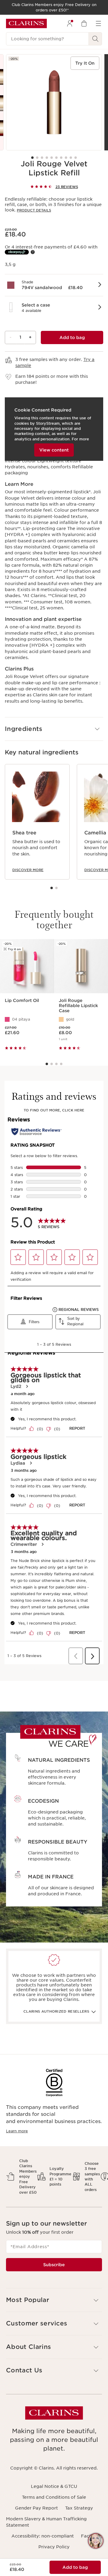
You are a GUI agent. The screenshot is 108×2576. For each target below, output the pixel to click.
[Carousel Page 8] (66, 158)
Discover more (28, 870)
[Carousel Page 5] (52, 158)
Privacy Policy (54, 2547)
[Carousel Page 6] (56, 158)
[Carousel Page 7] (61, 158)
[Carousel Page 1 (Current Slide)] (32, 158)
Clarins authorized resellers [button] (56, 2011)
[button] (54, 285)
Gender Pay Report (36, 2508)
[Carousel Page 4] (47, 158)
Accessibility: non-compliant (43, 2536)
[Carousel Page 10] (76, 158)
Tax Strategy (79, 2508)
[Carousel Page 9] (71, 158)
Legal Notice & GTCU (54, 2486)
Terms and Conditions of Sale (54, 2497)
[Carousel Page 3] (42, 158)
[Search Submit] (95, 39)
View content (54, 450)
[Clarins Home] (26, 23)
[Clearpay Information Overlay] (33, 252)
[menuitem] (70, 23)
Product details (34, 210)
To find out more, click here (54, 1110)
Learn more (17, 2131)
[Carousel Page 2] (37, 158)
